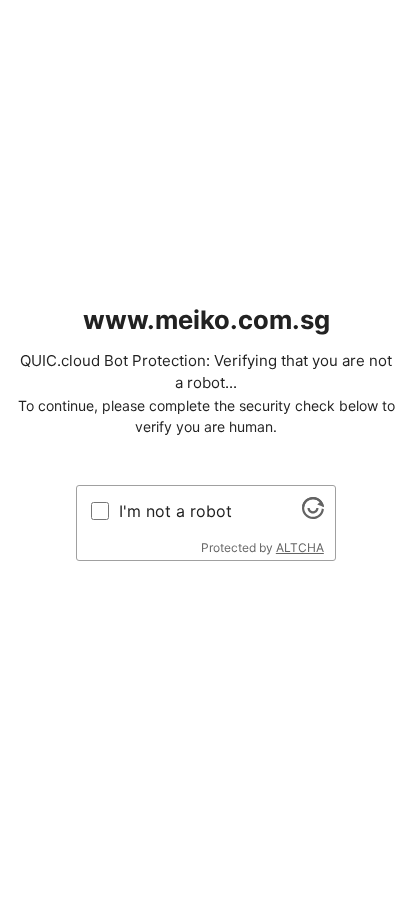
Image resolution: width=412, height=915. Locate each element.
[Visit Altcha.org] (313, 513)
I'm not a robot (175, 511)
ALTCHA (300, 547)
